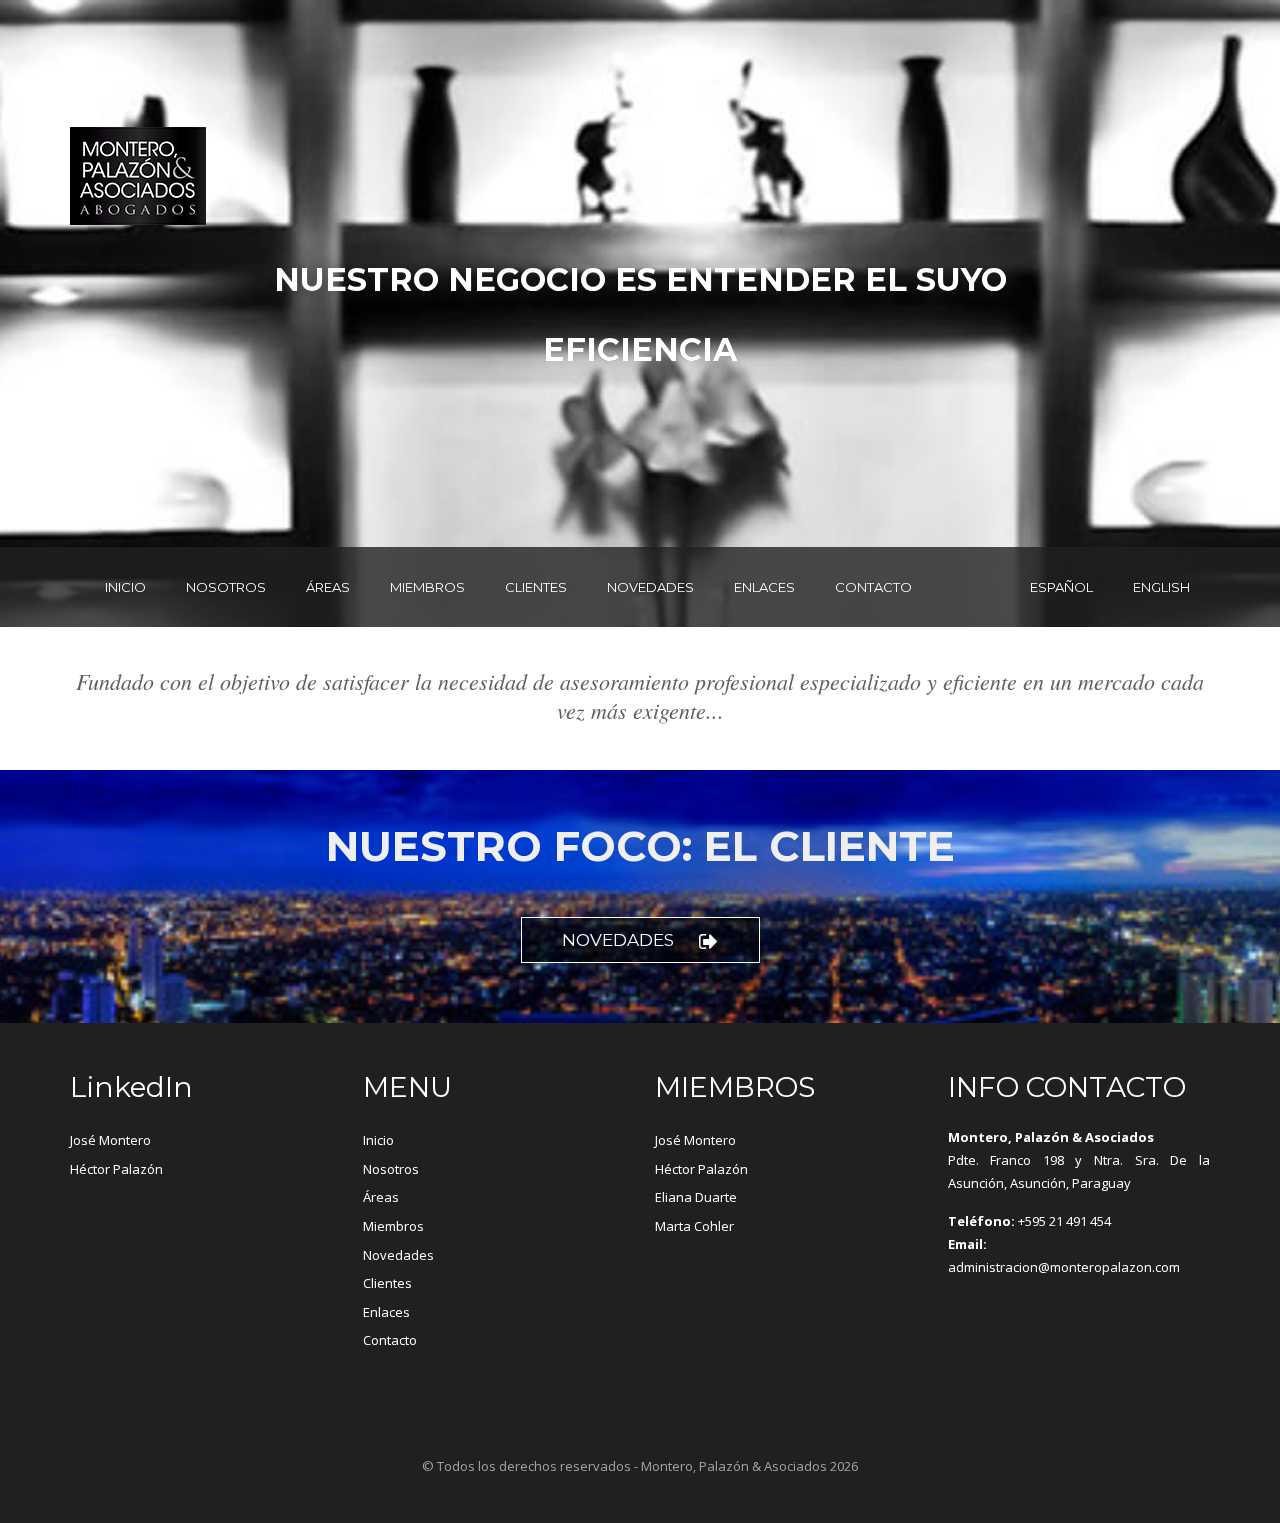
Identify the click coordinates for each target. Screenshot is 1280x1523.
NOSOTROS (226, 587)
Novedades (618, 940)
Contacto (390, 1340)
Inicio (378, 1140)
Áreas (381, 1197)
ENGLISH (1161, 587)
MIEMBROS (427, 587)
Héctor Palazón (116, 1169)
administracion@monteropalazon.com (1064, 1267)
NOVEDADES (650, 587)
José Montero (110, 1140)
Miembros (393, 1226)
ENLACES (764, 587)
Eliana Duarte (696, 1197)
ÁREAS (328, 587)
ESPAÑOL (1061, 587)
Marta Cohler (694, 1226)
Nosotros (391, 1169)
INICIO (125, 587)
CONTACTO (873, 587)
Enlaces (386, 1312)
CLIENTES (536, 587)
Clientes (387, 1283)
